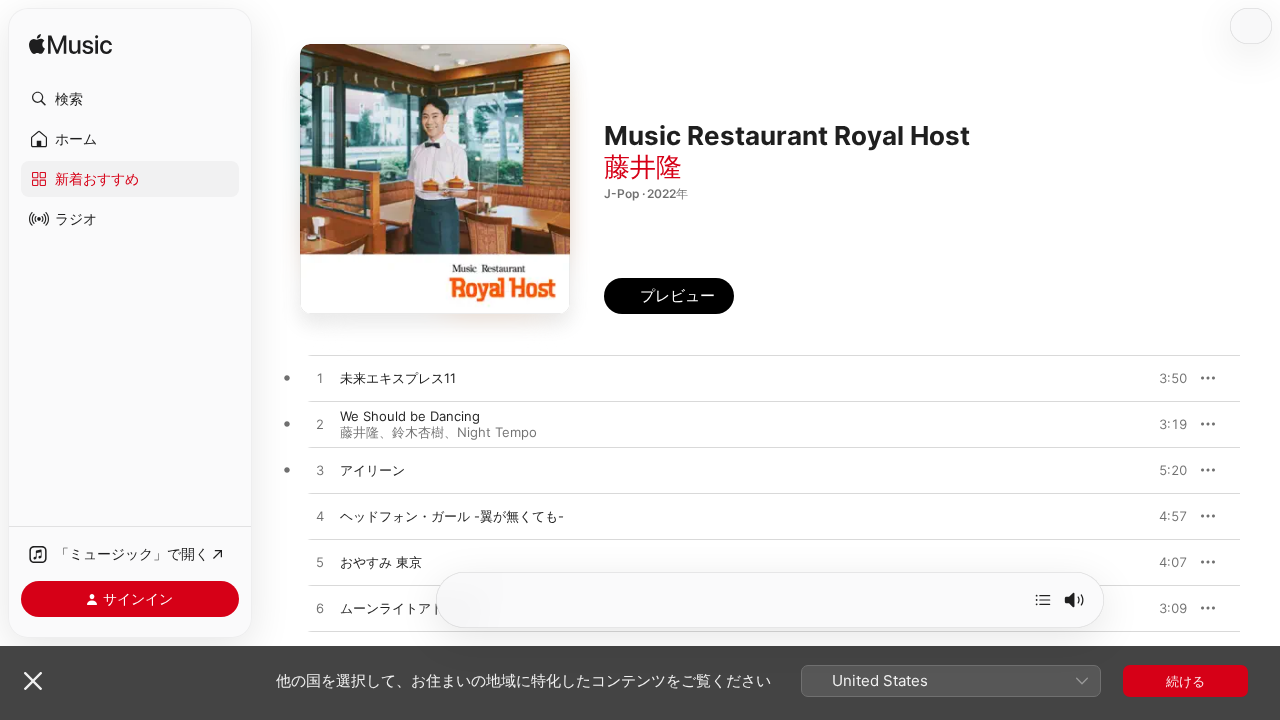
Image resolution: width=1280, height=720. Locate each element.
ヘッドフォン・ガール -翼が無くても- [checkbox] (452, 516)
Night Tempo (497, 432)
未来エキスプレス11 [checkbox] (398, 378)
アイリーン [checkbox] (372, 470)
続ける (1185, 681)
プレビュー (1162, 378)
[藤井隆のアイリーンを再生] (320, 471)
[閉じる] (33, 681)
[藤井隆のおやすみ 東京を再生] (320, 563)
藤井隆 (643, 166)
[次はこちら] (1043, 600)
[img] (70, 45)
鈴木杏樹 (418, 432)
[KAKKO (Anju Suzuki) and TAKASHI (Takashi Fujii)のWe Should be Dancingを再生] (320, 425)
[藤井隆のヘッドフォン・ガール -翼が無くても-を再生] (320, 517)
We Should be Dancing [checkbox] (410, 416)
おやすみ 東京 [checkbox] (381, 562)
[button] (130, 99)
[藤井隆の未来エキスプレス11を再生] (320, 379)
